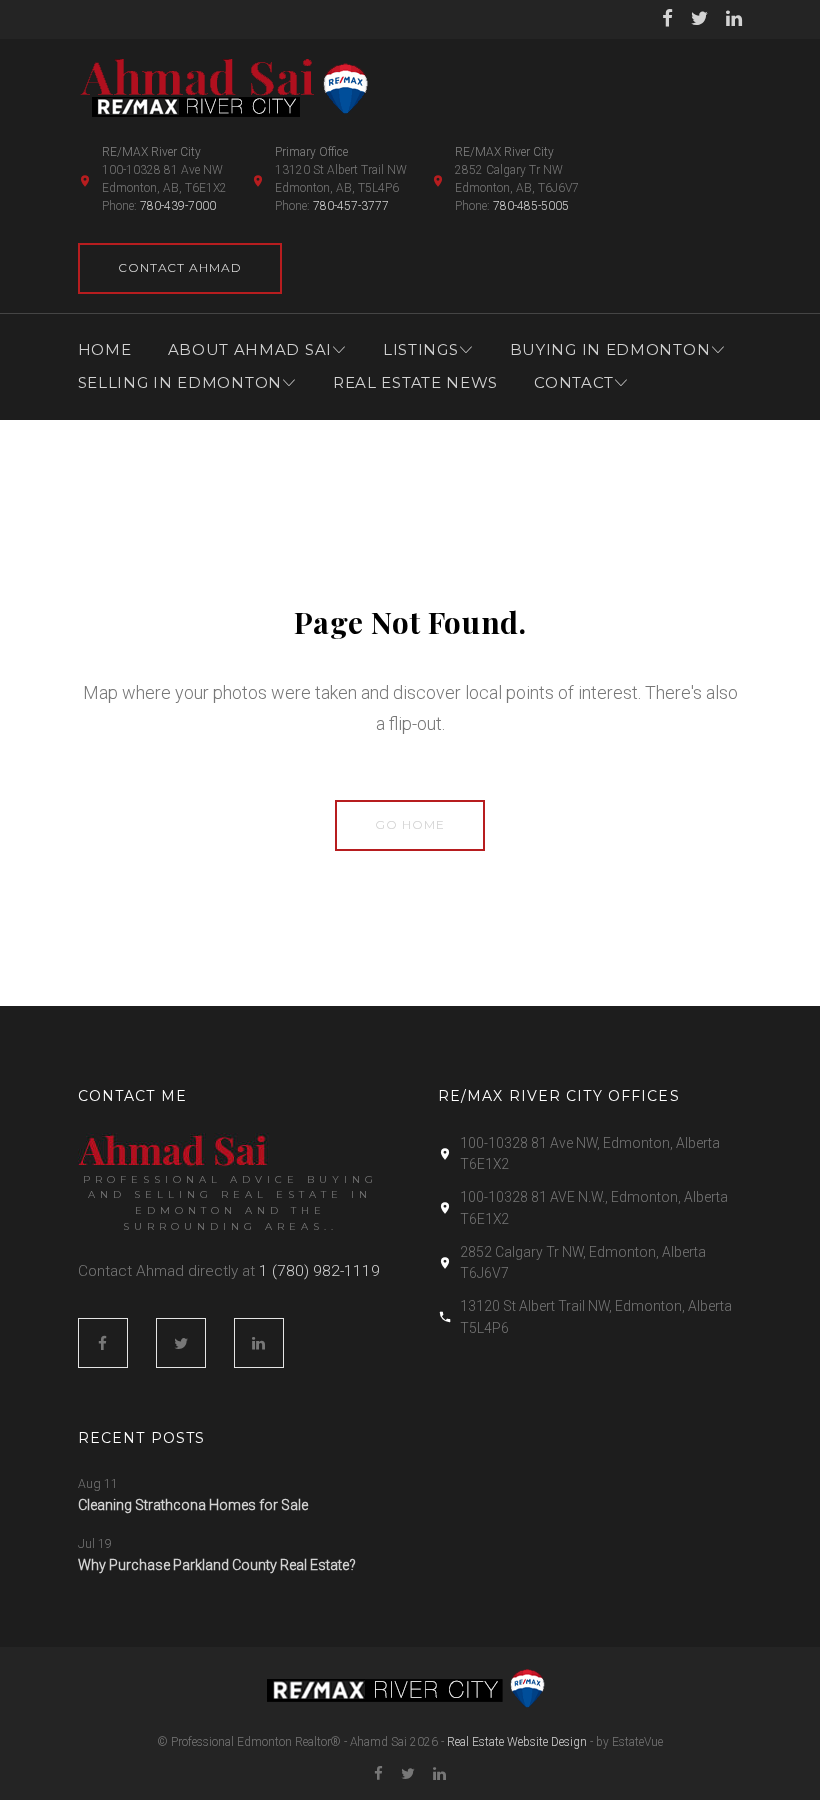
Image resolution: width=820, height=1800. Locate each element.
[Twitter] (699, 19)
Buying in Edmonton (610, 349)
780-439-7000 (178, 206)
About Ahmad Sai (250, 349)
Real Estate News (415, 382)
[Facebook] (667, 19)
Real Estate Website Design (517, 1742)
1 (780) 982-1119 (319, 1271)
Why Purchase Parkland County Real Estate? (217, 1565)
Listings (421, 349)
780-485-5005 (531, 206)
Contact (574, 382)
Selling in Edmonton (180, 382)
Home (105, 349)
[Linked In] (734, 19)
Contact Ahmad (180, 267)
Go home (410, 824)
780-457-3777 (351, 206)
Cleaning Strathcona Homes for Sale (193, 1505)
